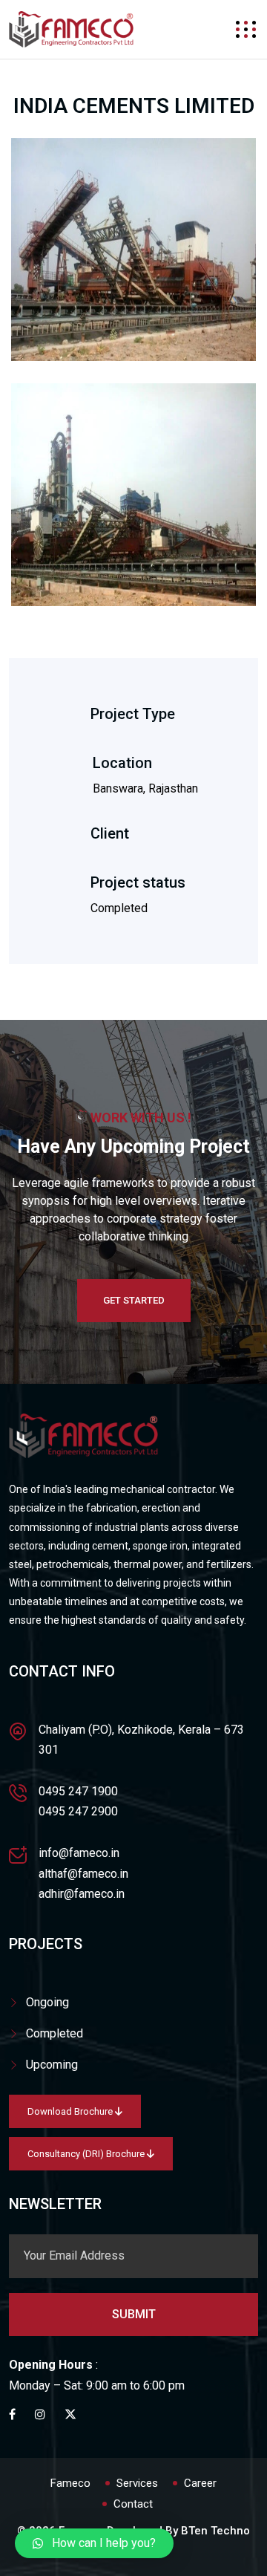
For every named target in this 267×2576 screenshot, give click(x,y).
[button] (94, 2543)
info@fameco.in (79, 1853)
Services (137, 2483)
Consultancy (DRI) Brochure (87, 2154)
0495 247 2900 (78, 1811)
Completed (55, 2033)
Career (200, 2483)
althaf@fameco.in (83, 1874)
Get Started (134, 1300)
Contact (133, 2504)
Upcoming (52, 2065)
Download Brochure (71, 2111)
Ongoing (47, 2002)
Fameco (70, 2483)
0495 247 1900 (78, 1791)
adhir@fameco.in (82, 1894)
